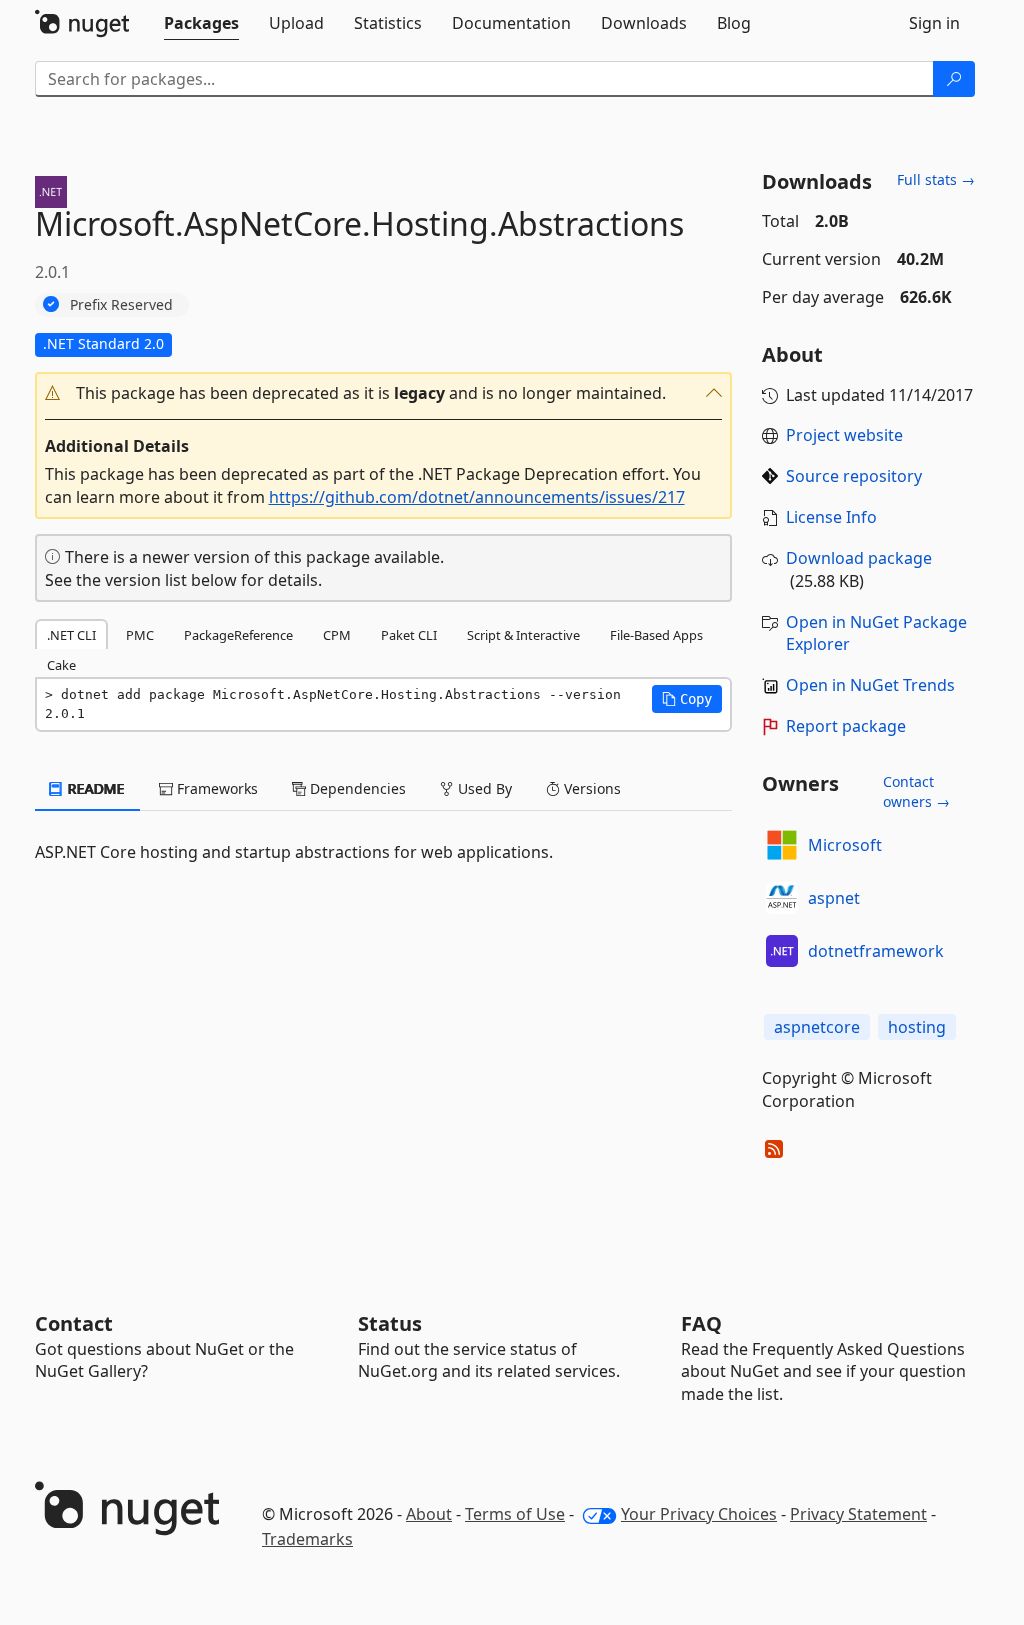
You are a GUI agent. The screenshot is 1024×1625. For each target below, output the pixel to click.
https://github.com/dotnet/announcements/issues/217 (477, 497)
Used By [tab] (483, 788)
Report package (846, 726)
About (429, 1514)
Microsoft (845, 845)
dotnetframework (876, 951)
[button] (384, 393)
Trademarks (307, 1539)
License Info (831, 517)
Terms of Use (515, 1514)
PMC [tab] (140, 635)
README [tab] (94, 788)
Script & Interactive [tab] (523, 635)
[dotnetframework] (782, 951)
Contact (74, 1323)
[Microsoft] (782, 845)
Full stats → (936, 179)
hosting (917, 1027)
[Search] (954, 79)
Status (390, 1323)
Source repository (854, 476)
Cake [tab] (61, 665)
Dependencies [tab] (356, 788)
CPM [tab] (337, 635)
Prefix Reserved (121, 304)
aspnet (834, 898)
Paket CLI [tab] (409, 635)
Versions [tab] (590, 788)
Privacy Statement (858, 1514)
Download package (859, 558)
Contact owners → (916, 791)
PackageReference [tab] (238, 635)
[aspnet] (782, 898)
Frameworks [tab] (215, 788)
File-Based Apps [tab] (656, 635)
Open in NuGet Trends (870, 685)
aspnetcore (817, 1027)
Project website (844, 435)
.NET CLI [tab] (71, 635)
